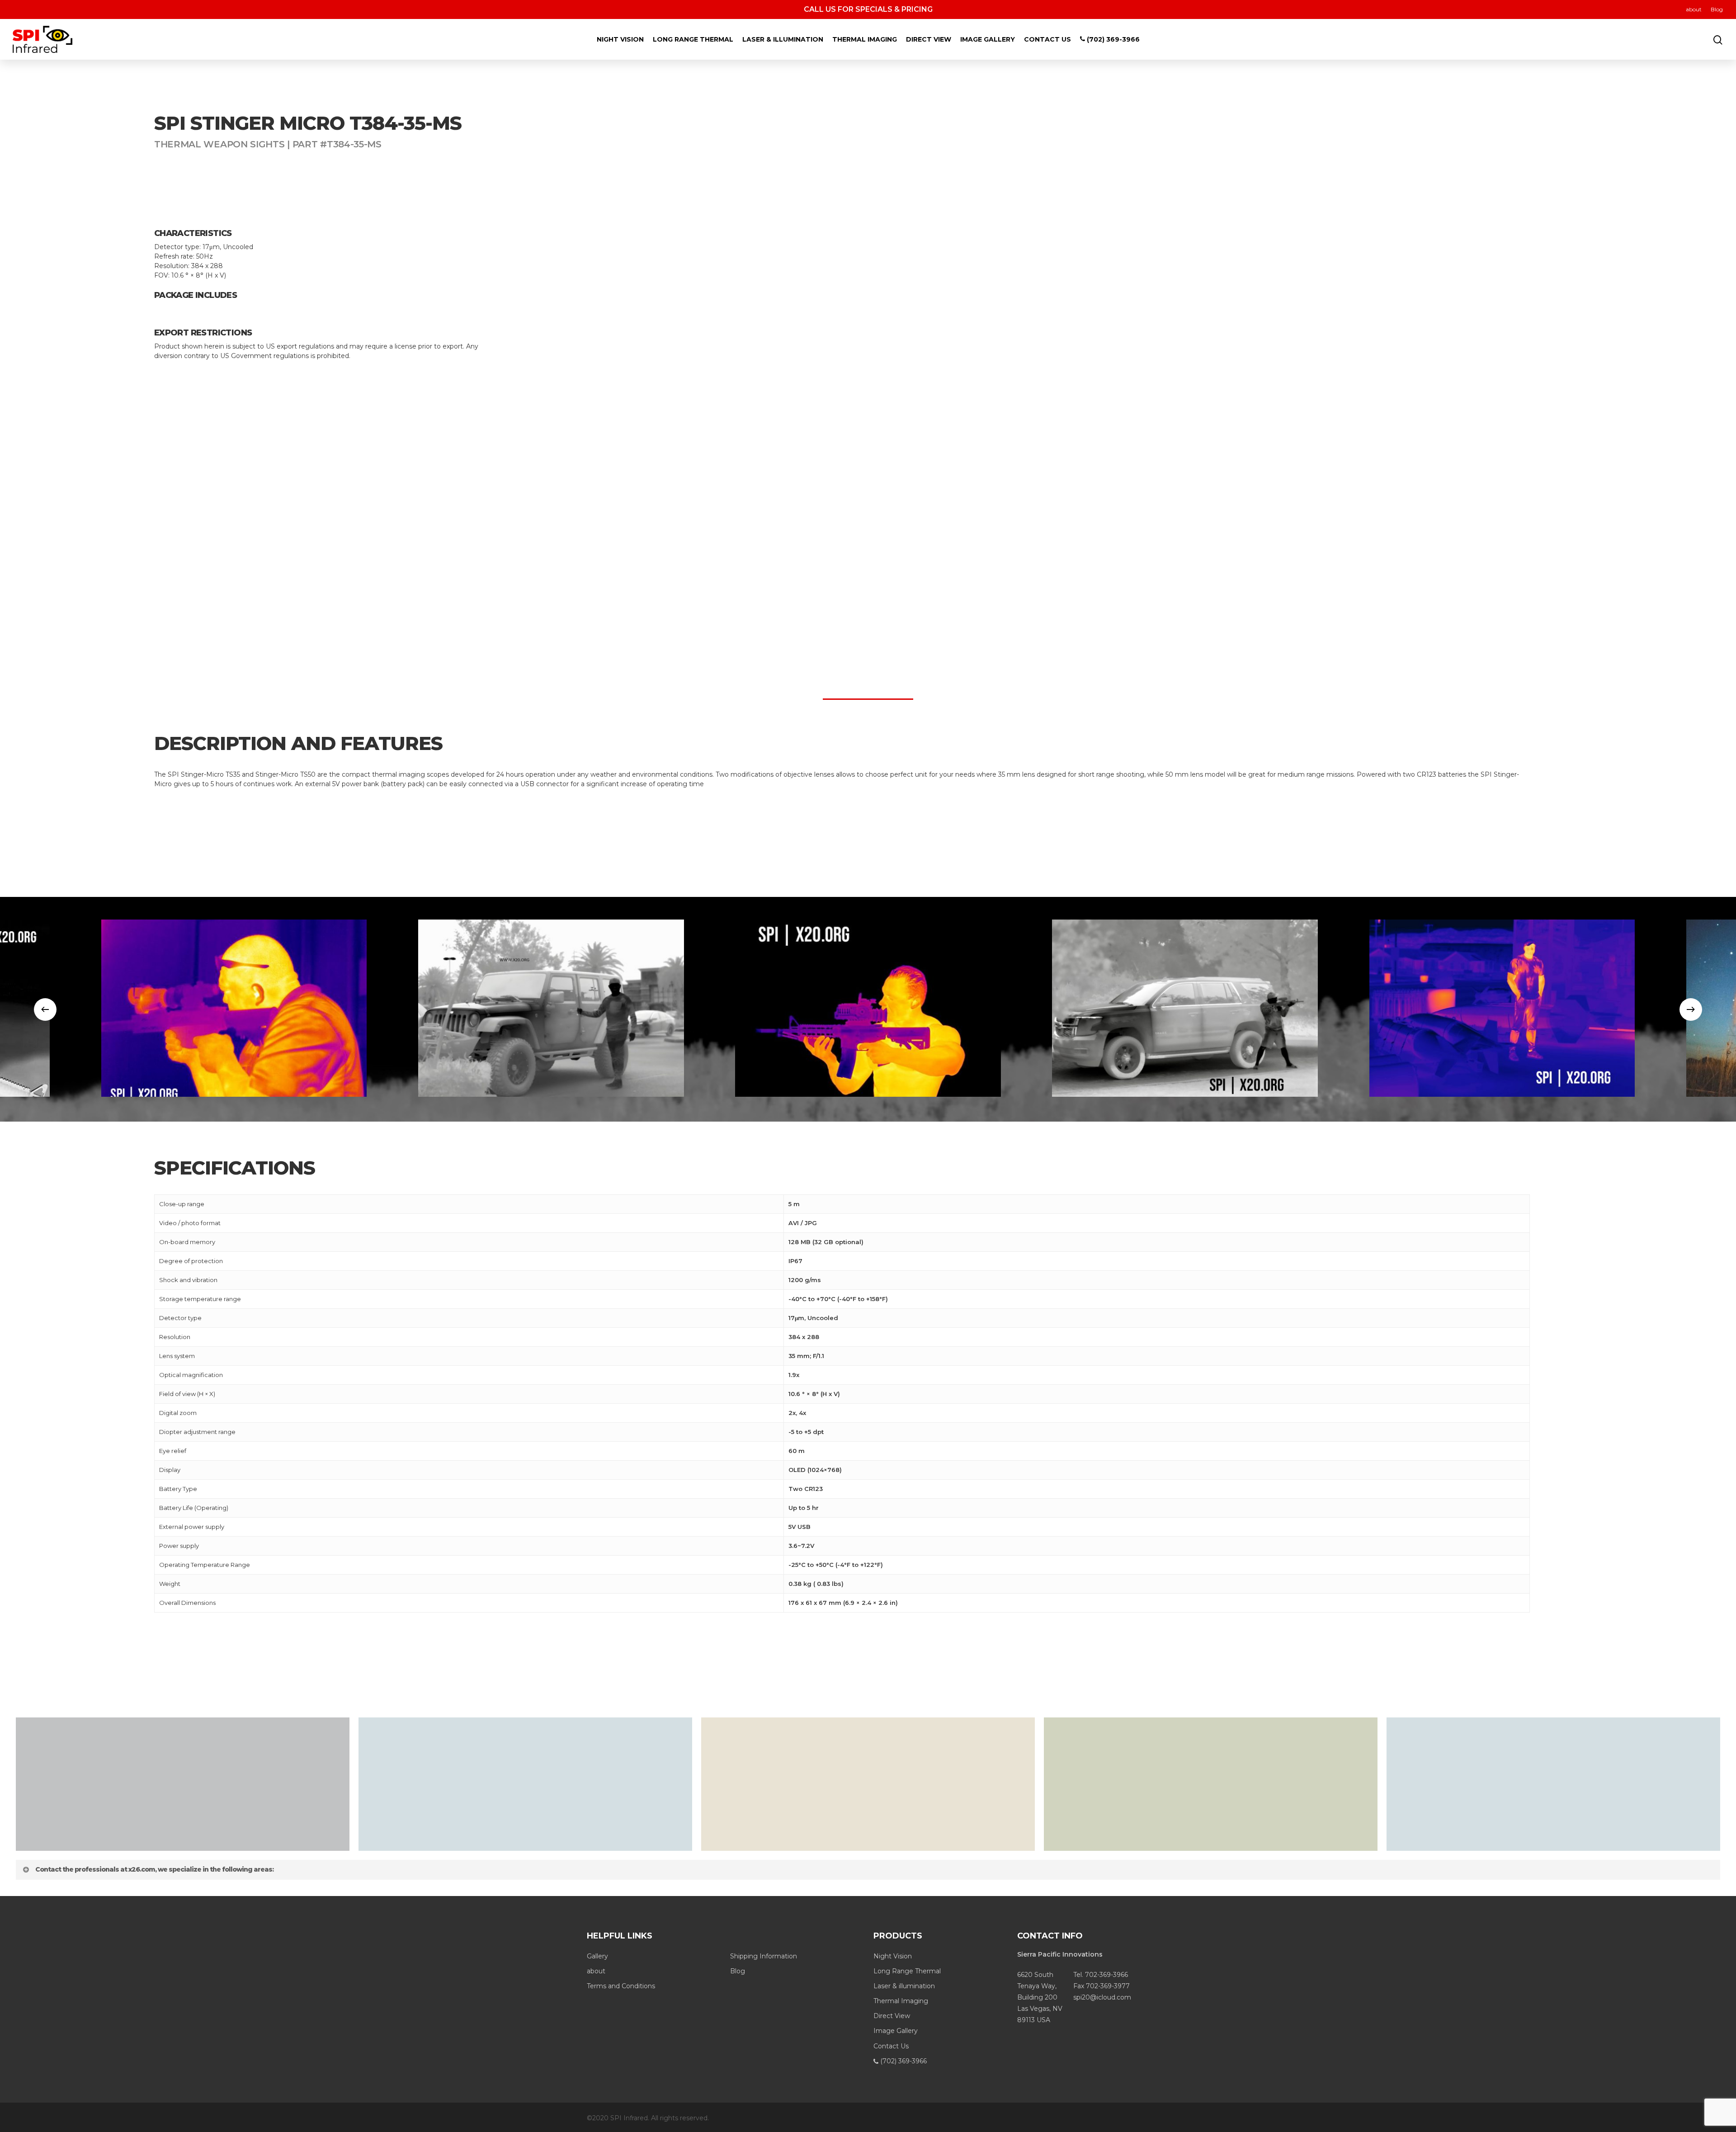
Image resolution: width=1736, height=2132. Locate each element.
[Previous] (45, 1009)
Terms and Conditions (621, 1986)
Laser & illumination (783, 39)
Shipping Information (764, 1956)
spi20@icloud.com (1102, 1997)
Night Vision (620, 39)
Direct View (929, 39)
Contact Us (1047, 39)
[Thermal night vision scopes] (868, 1008)
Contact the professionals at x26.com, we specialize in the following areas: (154, 1869)
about (1694, 9)
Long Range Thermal (693, 39)
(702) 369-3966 (1112, 39)
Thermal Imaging (865, 39)
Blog (1717, 9)
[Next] (1691, 1009)
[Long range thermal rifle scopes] (234, 1008)
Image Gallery (988, 39)
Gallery (597, 1956)
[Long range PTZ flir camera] (551, 1008)
